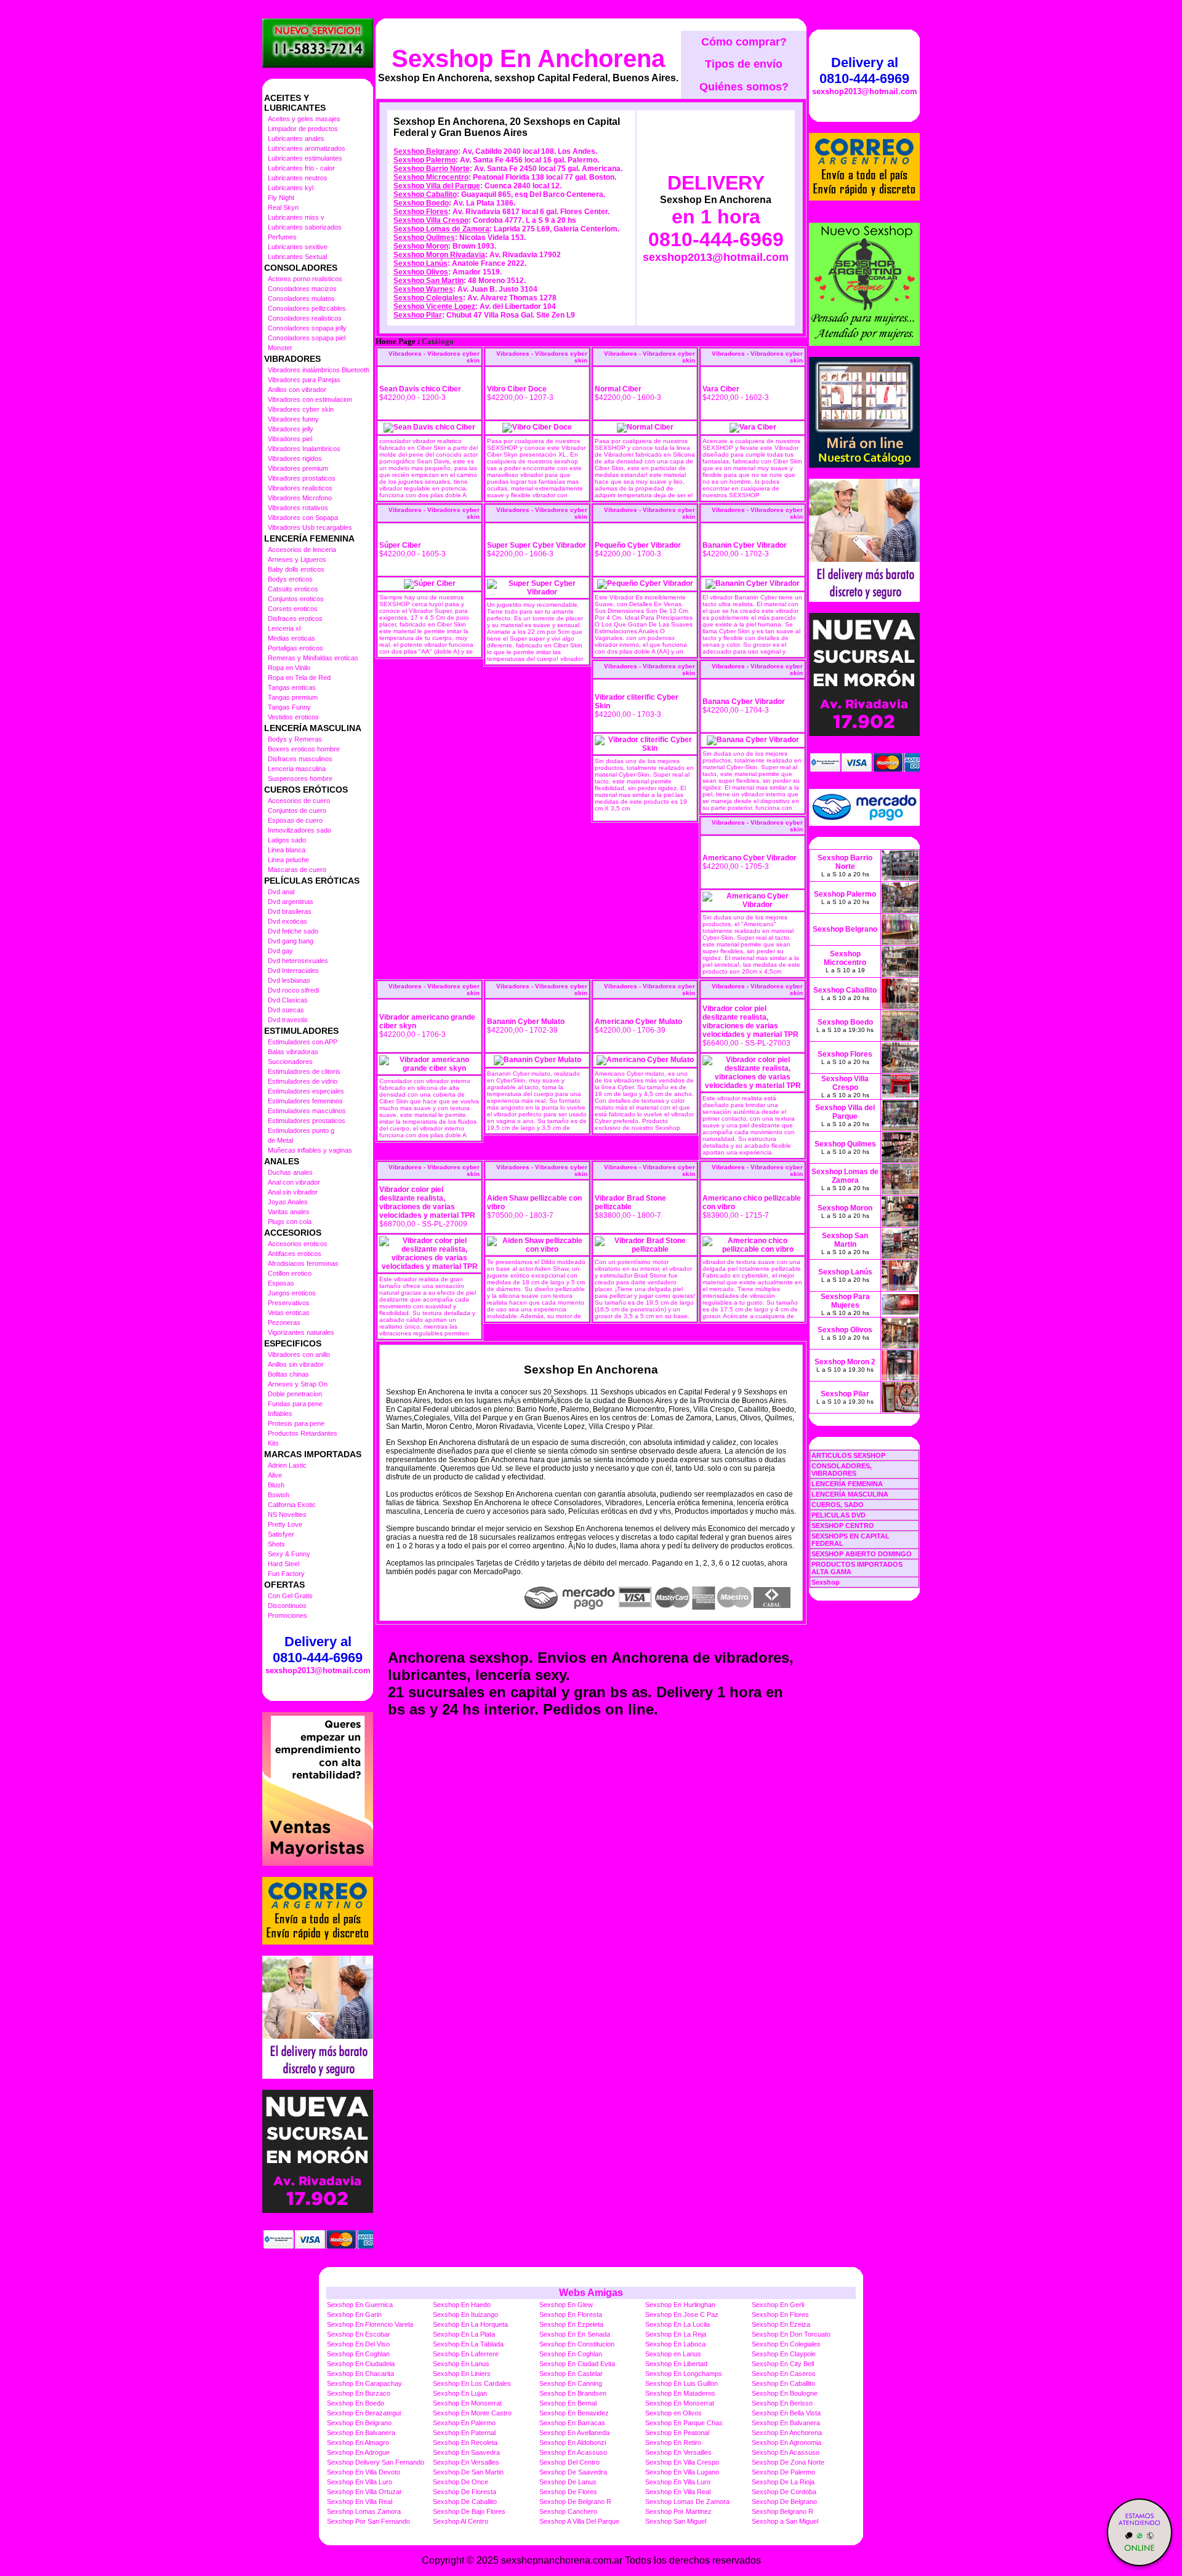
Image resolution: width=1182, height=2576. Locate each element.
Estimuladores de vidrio (303, 1081)
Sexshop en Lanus (673, 2354)
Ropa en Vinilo (289, 668)
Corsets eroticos (293, 609)
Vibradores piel (290, 439)
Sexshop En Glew (566, 2305)
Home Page (396, 342)
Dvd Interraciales (293, 970)
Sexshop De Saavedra (573, 2472)
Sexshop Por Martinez (678, 2511)
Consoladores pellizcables (307, 308)
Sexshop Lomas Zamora (364, 2511)
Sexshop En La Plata (464, 2334)
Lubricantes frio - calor (301, 168)
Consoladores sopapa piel (307, 338)
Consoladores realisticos (305, 318)
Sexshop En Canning (571, 2383)
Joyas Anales (288, 1202)
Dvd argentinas (291, 902)
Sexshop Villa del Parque (437, 186)
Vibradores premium (298, 468)
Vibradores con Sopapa (303, 518)
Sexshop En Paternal (464, 2433)
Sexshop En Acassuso (573, 2452)
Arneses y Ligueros (297, 559)
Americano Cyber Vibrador (750, 858)
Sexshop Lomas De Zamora (687, 2502)
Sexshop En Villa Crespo (682, 2462)
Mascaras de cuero (297, 870)
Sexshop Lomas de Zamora (441, 229)
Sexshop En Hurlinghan (680, 2305)
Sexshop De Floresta (464, 2492)
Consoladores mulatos (301, 298)
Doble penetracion (295, 1394)
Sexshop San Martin (428, 281)
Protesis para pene (296, 1423)
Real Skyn (283, 207)
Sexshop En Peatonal (677, 2433)
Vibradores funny (293, 419)
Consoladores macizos (302, 289)
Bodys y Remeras (295, 739)
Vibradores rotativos (298, 508)
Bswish (279, 1495)
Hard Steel (283, 1564)
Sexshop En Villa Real (678, 2492)
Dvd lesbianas (289, 980)
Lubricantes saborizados (305, 227)
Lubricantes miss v (296, 217)
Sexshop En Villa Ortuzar (364, 2492)
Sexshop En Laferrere (466, 2354)
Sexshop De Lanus (568, 2482)
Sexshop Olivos (421, 272)
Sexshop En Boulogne (785, 2393)
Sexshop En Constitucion (577, 2344)
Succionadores (290, 1062)
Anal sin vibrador (293, 1192)
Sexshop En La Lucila (677, 2324)
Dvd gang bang (291, 941)
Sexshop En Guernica (360, 2305)
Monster (280, 348)
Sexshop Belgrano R (782, 2511)
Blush (276, 1485)
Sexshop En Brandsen (573, 2393)
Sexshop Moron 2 (845, 1362)
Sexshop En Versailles (678, 2452)
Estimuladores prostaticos (307, 1121)
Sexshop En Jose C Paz (682, 2314)
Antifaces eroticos (295, 1254)
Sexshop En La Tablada (468, 2344)
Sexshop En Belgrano (359, 2423)
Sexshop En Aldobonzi (573, 2442)
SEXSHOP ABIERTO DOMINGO (862, 1554)
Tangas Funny (289, 707)
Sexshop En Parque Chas (684, 2423)
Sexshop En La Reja (676, 2334)
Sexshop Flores (421, 212)
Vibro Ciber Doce (517, 389)
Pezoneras (284, 1322)
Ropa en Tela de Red (299, 678)
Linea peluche (288, 860)
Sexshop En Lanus (461, 2364)
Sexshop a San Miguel (785, 2521)
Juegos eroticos (292, 1293)
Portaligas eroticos (295, 648)
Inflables (280, 1414)
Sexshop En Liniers (462, 2374)
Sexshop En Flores (780, 2314)
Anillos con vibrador (297, 390)
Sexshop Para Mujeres (845, 1301)
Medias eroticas (291, 638)
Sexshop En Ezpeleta (571, 2324)
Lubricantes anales (296, 138)
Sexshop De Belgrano (784, 2502)
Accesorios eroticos (298, 1244)
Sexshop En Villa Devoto (364, 2472)
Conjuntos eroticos (296, 599)
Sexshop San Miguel (676, 2521)
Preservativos (289, 1303)
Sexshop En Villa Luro (360, 2482)
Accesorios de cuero (299, 801)
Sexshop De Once (460, 2482)
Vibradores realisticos (300, 488)
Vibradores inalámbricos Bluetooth (319, 370)
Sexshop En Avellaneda (574, 2433)
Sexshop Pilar (418, 315)
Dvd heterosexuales (298, 961)
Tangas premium (293, 697)
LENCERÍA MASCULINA (850, 1494)
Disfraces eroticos (295, 618)
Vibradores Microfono (300, 498)
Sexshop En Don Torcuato (791, 2334)
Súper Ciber (400, 545)
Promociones (287, 1615)
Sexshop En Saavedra (466, 2452)
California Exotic (292, 1505)
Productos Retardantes (303, 1433)
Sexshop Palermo (424, 160)
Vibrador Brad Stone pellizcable (630, 1202)
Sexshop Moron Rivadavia (439, 255)
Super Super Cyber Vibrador (537, 545)
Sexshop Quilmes (424, 238)
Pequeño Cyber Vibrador (638, 545)
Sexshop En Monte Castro (472, 2413)
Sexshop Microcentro (431, 177)
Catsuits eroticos (293, 589)
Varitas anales (289, 1212)
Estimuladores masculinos (307, 1111)
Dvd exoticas (287, 921)
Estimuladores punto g (301, 1130)
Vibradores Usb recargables (310, 527)
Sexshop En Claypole (784, 2354)
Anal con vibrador (294, 1182)
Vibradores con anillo (299, 1354)
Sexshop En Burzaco (359, 2393)
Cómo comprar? (744, 42)
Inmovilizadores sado (300, 830)
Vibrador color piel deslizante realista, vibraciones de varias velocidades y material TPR (750, 1022)
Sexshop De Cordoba (784, 2492)
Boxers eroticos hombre (304, 749)
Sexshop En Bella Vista (786, 2413)
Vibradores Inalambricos (304, 449)
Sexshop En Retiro (673, 2442)
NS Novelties (287, 1514)
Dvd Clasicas (288, 1000)
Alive (275, 1475)
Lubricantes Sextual (297, 257)
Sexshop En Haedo (462, 2305)
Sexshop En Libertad (676, 2364)
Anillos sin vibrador (296, 1364)
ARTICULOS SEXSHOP (848, 1455)
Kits (273, 1443)
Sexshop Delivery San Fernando (376, 2462)
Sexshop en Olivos (673, 2413)
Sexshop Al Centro (460, 2521)
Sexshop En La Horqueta (470, 2324)
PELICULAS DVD (838, 1515)
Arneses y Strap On (298, 1384)
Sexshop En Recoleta (465, 2442)
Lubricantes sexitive (298, 247)
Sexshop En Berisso (782, 2403)
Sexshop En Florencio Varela (370, 2324)
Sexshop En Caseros (784, 2374)
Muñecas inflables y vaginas (310, 1150)
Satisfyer (281, 1534)
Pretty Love (285, 1524)
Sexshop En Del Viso (358, 2344)
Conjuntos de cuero (297, 810)
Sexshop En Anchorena (528, 58)
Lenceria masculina (297, 769)
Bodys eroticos (290, 579)
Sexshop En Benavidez (574, 2413)
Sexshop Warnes (423, 289)
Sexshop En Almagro (358, 2442)
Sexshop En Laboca (675, 2344)
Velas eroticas (289, 1313)
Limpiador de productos (303, 129)
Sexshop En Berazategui (364, 2413)
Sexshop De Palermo (783, 2472)
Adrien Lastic (287, 1465)
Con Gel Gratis (290, 1596)
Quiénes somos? (744, 87)
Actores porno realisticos (305, 279)
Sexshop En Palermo (464, 2423)
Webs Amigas (591, 2293)
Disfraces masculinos (300, 759)
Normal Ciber (618, 389)
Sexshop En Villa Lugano (682, 2472)
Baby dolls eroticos (296, 569)
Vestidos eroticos (293, 717)
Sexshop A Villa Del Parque (579, 2521)
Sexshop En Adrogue (358, 2452)
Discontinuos (287, 1606)
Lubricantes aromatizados (307, 148)
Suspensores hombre (300, 778)
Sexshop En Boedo (356, 2403)
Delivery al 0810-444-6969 (318, 1650)
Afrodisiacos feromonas (303, 1263)
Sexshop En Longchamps (684, 2374)
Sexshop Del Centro (569, 2462)
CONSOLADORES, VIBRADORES (842, 1470)
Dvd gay (280, 951)
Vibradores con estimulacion (310, 399)
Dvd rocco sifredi (293, 990)
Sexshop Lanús (420, 263)
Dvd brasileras (290, 911)
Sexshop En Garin (354, 2314)
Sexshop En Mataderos (680, 2393)
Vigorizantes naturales (301, 1332)
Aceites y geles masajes (304, 119)
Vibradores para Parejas (304, 380)
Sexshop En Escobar (359, 2334)
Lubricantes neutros (298, 178)
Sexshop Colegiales (428, 298)
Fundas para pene (295, 1404)
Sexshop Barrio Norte (432, 169)
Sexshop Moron (421, 246)
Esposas (281, 1283)
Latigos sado (287, 840)
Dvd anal (281, 892)
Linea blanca (287, 850)
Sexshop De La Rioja (783, 2482)
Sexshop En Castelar (571, 2374)
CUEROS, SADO (838, 1505)
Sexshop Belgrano (426, 151)
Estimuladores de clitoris (304, 1071)
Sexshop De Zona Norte (788, 2462)
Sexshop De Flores (568, 2492)
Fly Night (281, 198)
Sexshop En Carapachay (364, 2383)
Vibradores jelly (291, 429)
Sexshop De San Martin (468, 2472)
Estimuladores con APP (303, 1042)
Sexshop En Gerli (778, 2305)
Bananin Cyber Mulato (526, 1022)
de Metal (280, 1140)
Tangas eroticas (292, 687)
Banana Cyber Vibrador (744, 702)
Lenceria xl (284, 628)
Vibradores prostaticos (302, 478)
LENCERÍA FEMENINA (847, 1484)
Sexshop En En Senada (575, 2334)
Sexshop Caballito (425, 194)
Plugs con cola (290, 1222)
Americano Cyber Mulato (638, 1022)
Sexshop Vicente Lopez (434, 306)
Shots (276, 1544)
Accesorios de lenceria (302, 550)
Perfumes (282, 237)
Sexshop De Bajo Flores (469, 2511)
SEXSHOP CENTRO (843, 1526)
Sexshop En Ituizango (465, 2314)
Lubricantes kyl (291, 188)
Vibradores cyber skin (301, 409)
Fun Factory (286, 1574)
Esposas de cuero (295, 820)
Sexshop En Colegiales (786, 2344)
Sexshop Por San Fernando (368, 2521)
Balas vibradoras (293, 1052)
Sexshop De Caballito (465, 2502)
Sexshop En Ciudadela (361, 2364)
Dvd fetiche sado (293, 931)
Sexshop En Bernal (568, 2403)
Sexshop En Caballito (783, 2383)
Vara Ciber (721, 389)
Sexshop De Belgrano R (575, 2502)
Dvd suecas (286, 1010)
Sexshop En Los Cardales (472, 2383)
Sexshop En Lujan (460, 2393)
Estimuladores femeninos (305, 1101)
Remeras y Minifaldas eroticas (313, 658)
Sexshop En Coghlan (358, 2354)
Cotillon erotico (290, 1273)
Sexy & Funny (289, 1554)
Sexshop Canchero (568, 2511)
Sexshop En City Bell (783, 2364)
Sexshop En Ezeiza (781, 2324)
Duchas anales (290, 1172)
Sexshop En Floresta (571, 2314)
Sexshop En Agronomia (786, 2442)
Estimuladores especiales (306, 1091)
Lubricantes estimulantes (305, 158)
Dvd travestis (288, 1020)
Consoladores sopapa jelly (307, 328)
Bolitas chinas (288, 1374)
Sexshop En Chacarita (360, 2374)
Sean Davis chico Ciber (420, 389)
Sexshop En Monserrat (467, 2403)
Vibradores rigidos (295, 458)
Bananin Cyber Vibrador (745, 545)
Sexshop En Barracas (572, 2423)
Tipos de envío (744, 64)
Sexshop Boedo (421, 203)
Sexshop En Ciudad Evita (577, 2364)
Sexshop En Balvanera (786, 2423)
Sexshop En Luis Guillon (681, 2383)
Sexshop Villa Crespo (431, 220)
